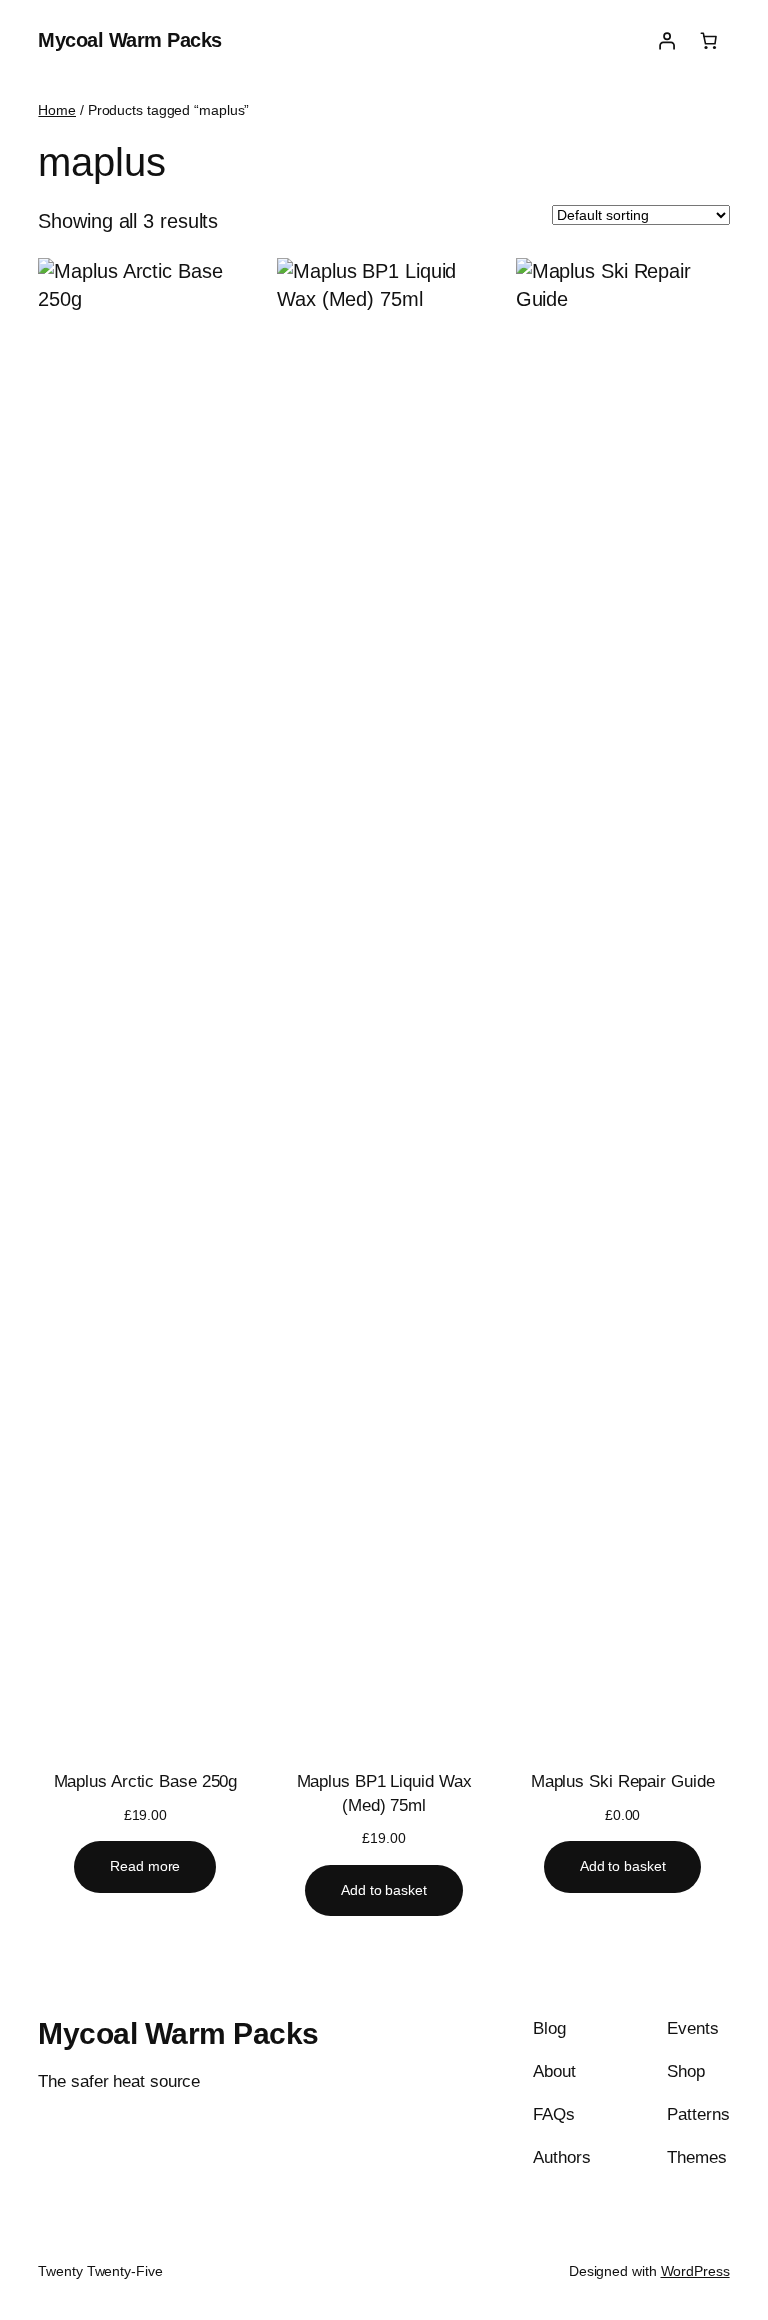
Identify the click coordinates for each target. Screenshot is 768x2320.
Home (57, 110)
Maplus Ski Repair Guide (623, 1781)
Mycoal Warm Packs (130, 40)
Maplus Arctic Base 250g (146, 1781)
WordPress (695, 2271)
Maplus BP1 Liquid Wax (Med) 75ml (384, 1793)
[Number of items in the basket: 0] (708, 41)
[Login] (666, 41)
